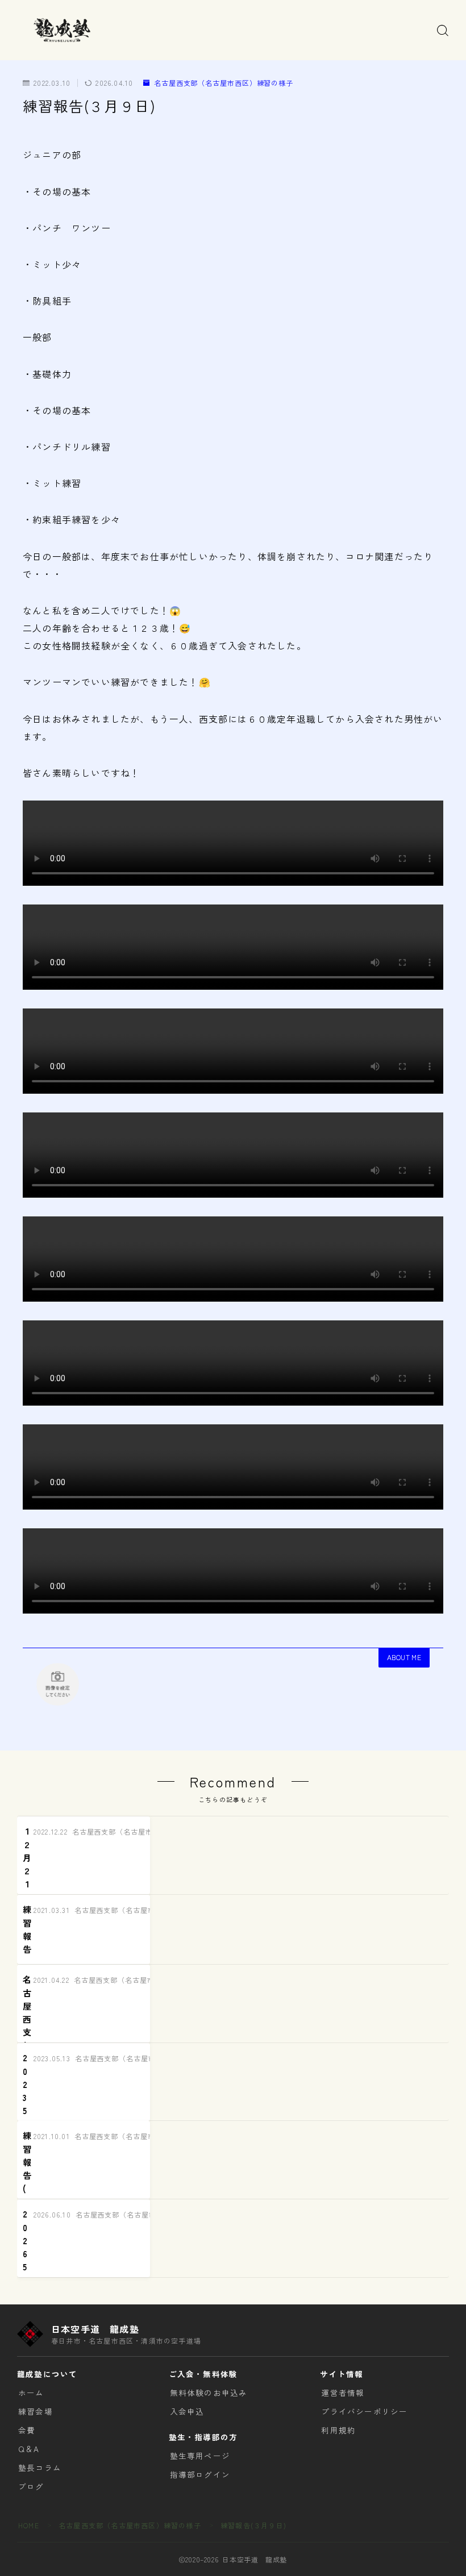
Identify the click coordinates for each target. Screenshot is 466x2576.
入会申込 (187, 2411)
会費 (27, 2430)
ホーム (31, 2392)
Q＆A (29, 2449)
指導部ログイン (200, 2474)
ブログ (31, 2486)
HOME (29, 2525)
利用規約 (338, 2430)
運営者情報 (343, 2392)
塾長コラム (40, 2467)
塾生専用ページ (200, 2456)
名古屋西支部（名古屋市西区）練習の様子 (224, 83)
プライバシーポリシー (364, 2411)
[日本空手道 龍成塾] (61, 30)
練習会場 (36, 2411)
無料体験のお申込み (209, 2392)
